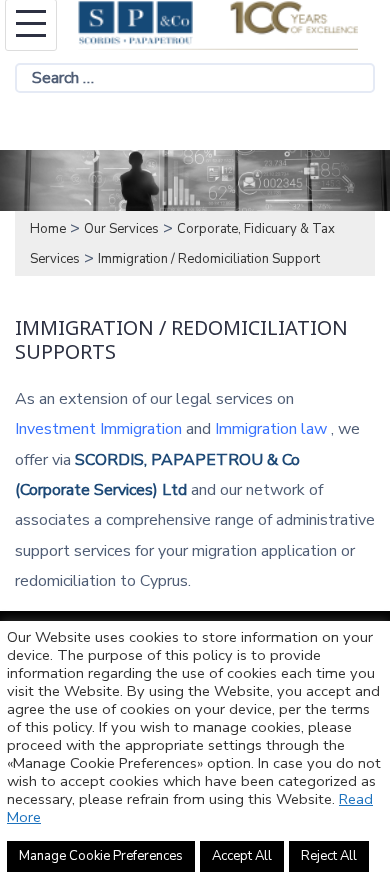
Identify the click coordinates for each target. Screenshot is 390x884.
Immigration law (271, 429)
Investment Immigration (98, 429)
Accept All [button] (242, 856)
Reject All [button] (329, 856)
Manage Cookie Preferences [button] (101, 856)
